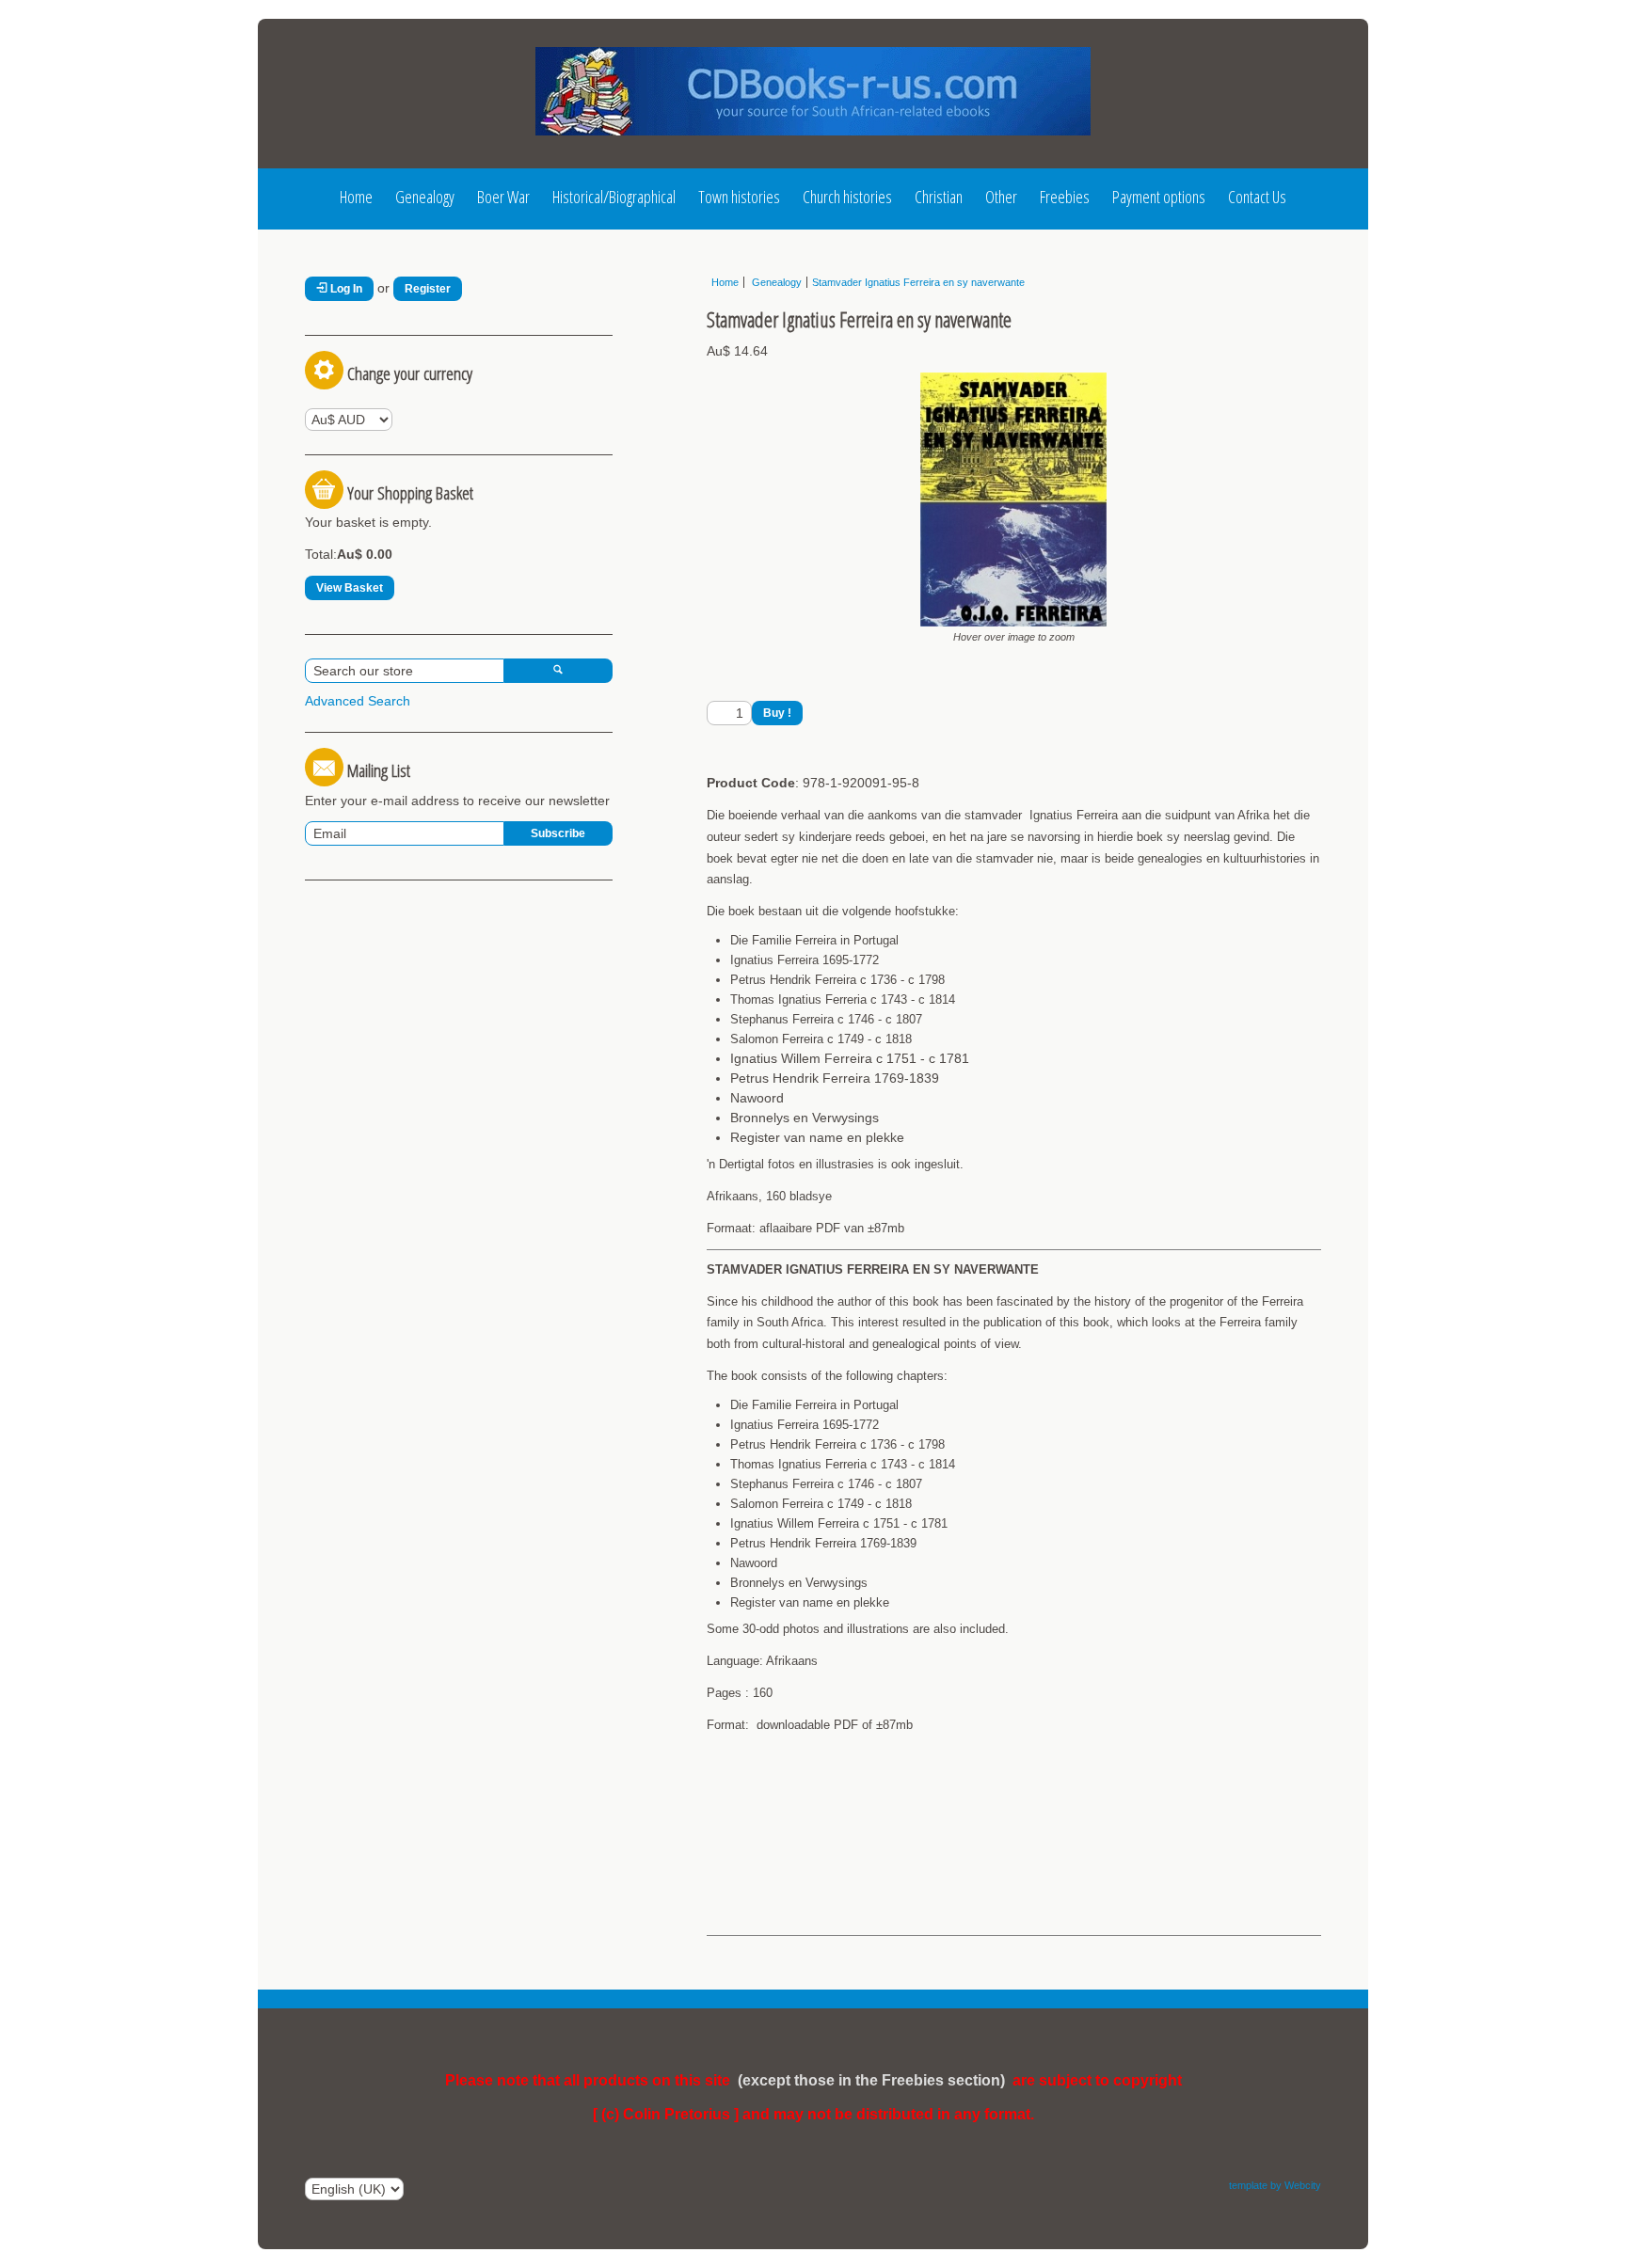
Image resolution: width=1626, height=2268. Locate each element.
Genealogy (425, 197)
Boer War (503, 197)
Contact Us (1257, 197)
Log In (345, 289)
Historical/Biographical (614, 197)
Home (356, 197)
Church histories (847, 197)
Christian (939, 197)
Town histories (739, 197)
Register (428, 289)
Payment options (1159, 197)
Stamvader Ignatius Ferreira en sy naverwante (918, 282)
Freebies (1065, 197)
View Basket (350, 588)
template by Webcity (1275, 2185)
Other (1001, 197)
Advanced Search (358, 701)
